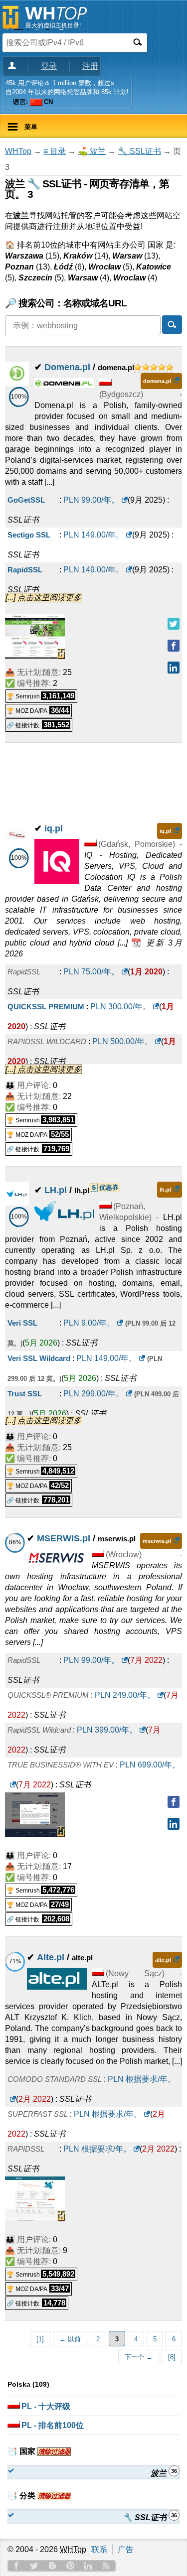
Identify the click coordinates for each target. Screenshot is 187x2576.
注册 (90, 66)
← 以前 (70, 2339)
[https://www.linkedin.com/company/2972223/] (174, 668)
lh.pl (165, 1190)
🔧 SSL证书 (139, 151)
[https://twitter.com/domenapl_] (174, 624)
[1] (40, 2339)
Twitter (34, 2566)
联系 (99, 2549)
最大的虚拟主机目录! (53, 25)
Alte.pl (51, 1957)
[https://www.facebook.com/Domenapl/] (174, 646)
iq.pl (54, 828)
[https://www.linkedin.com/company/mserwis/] (174, 1824)
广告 (126, 2549)
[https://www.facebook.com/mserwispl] (174, 1802)
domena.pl (157, 381)
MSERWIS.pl (64, 1538)
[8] (172, 2357)
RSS (106, 2566)
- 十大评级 (46, 2406)
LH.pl (56, 1190)
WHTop (18, 151)
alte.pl (163, 1960)
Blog (52, 2566)
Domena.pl (67, 367)
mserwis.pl (157, 1541)
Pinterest (70, 2566)
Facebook (16, 2566)
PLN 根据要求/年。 (108, 2114)
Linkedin (88, 2566)
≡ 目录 (55, 151)
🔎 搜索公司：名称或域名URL (66, 303)
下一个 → (139, 2357)
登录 (49, 66)
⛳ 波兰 (92, 151)
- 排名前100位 (53, 2425)
